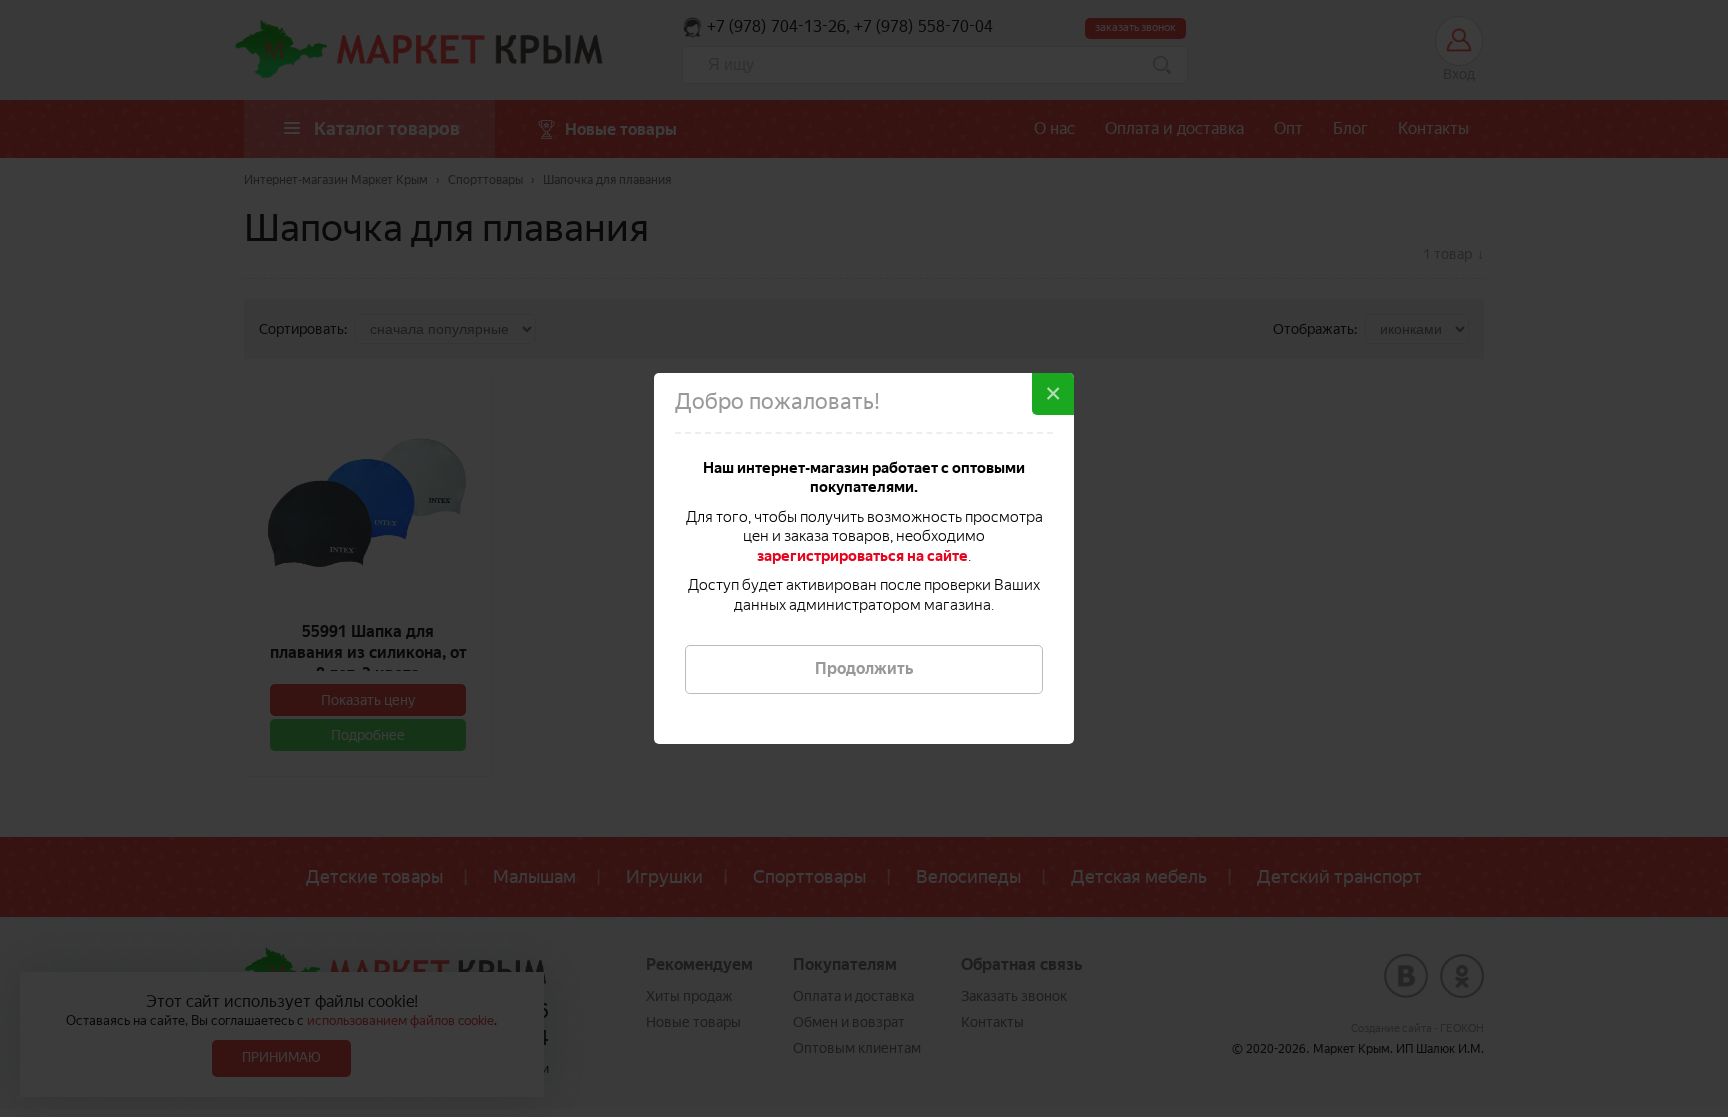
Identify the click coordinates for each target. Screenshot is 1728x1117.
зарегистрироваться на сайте (862, 556)
